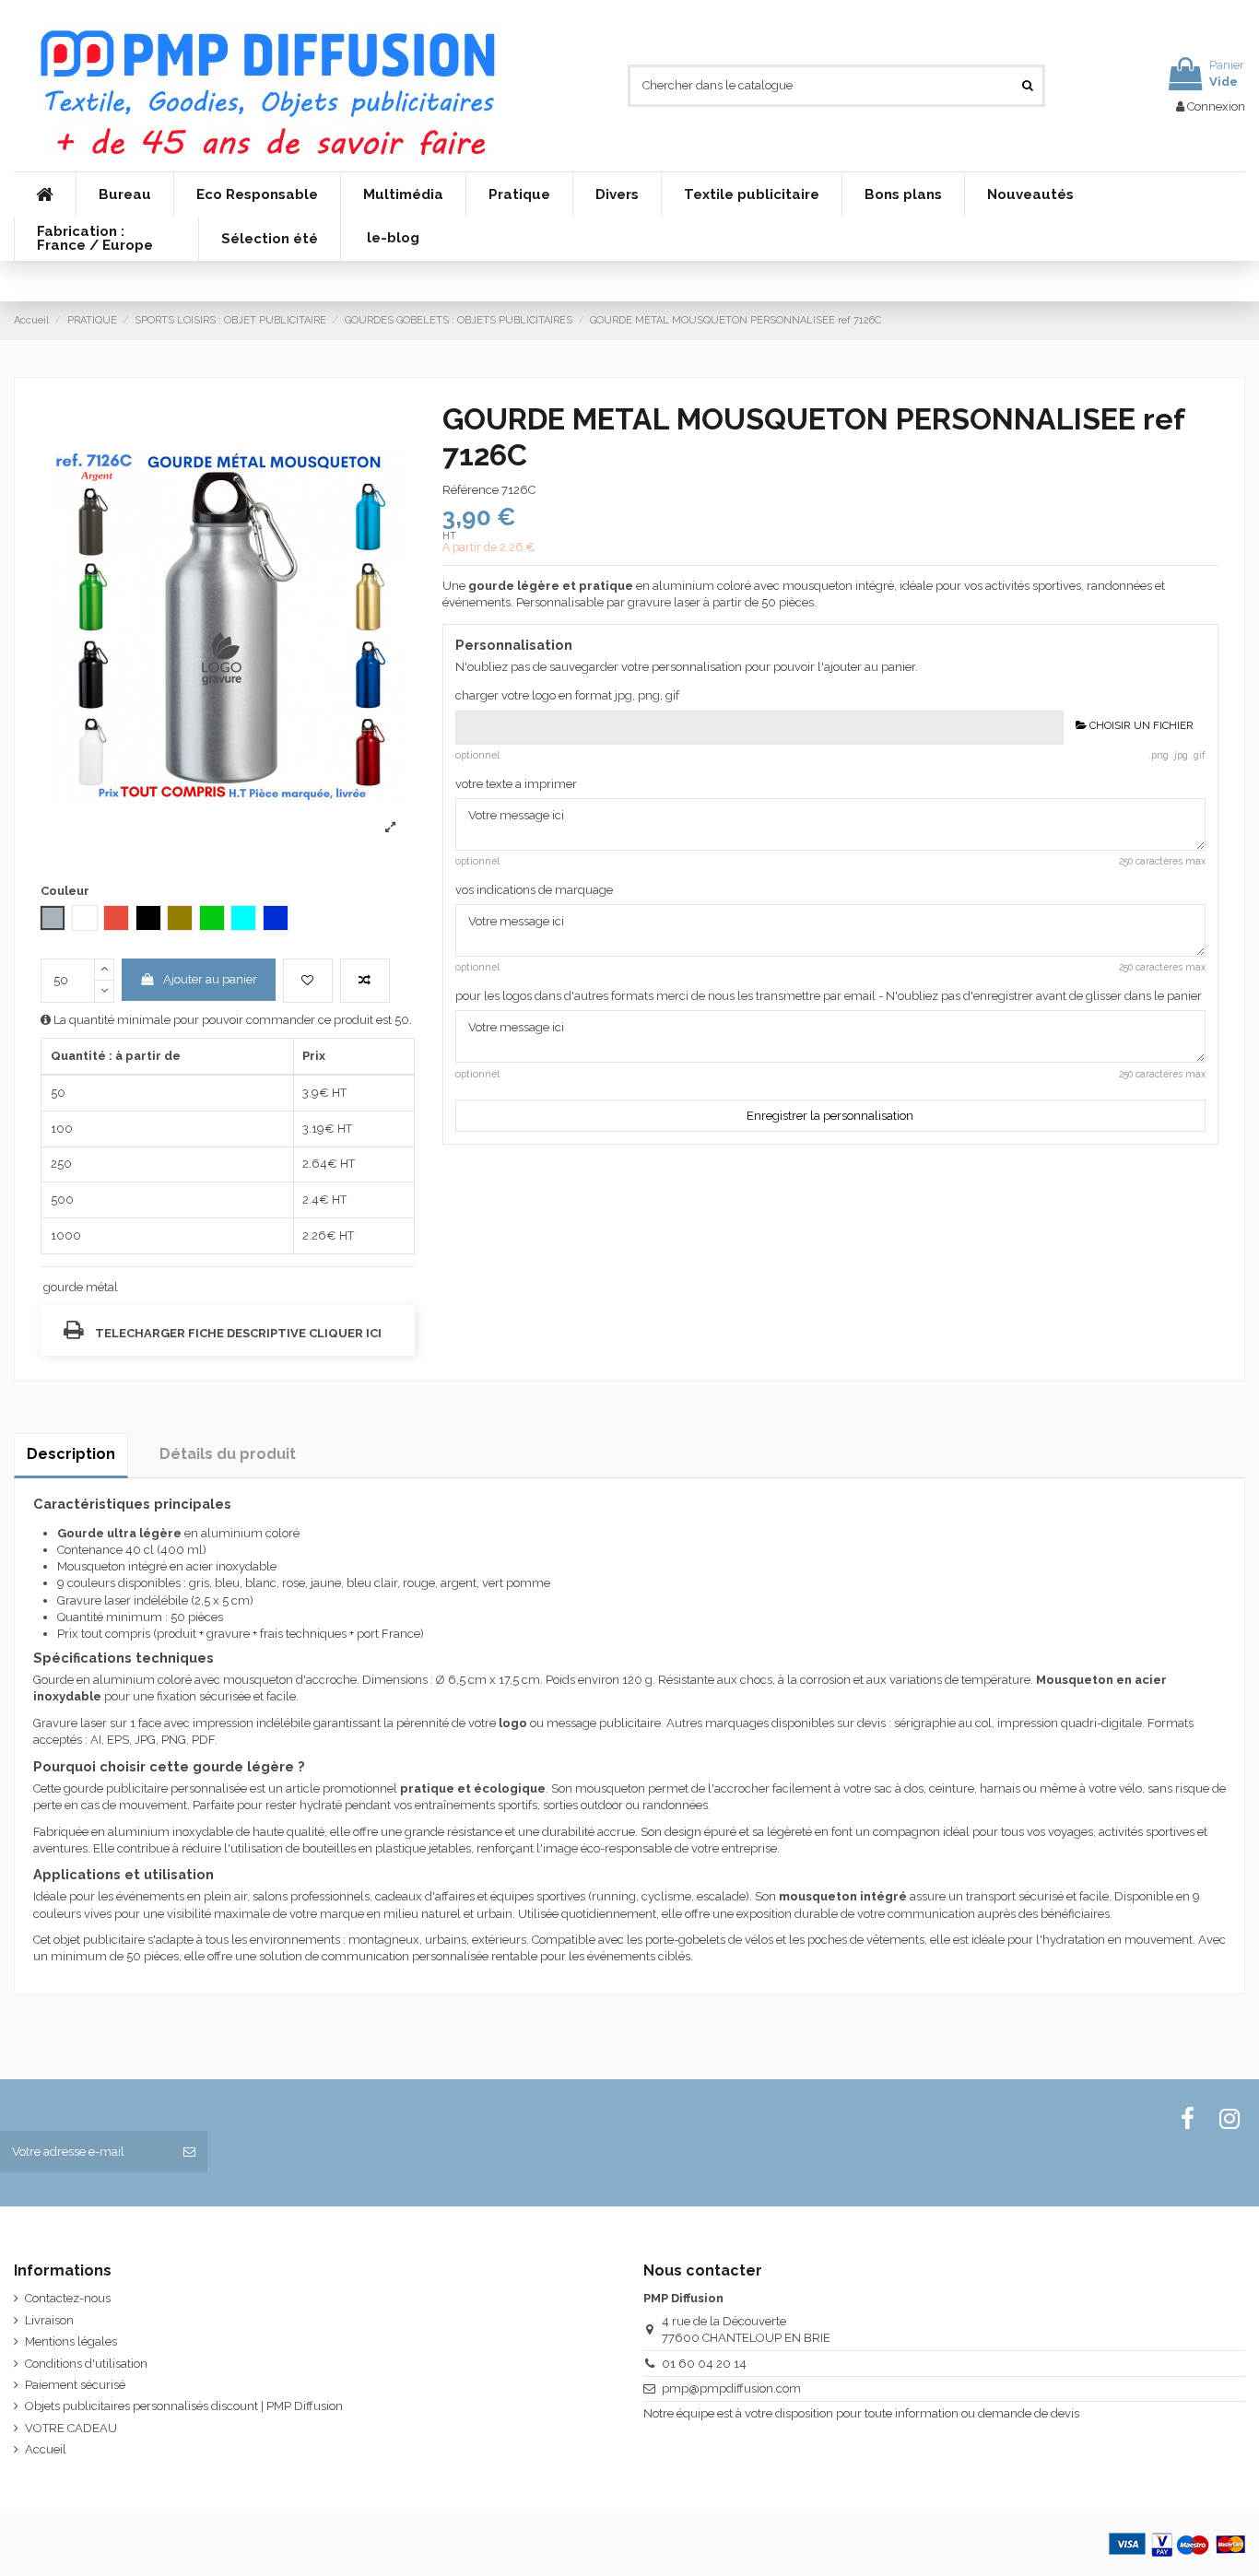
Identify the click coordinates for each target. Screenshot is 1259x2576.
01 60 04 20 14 (704, 2364)
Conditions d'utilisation (86, 2364)
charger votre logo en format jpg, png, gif (567, 695)
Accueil (46, 2449)
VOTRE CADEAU (71, 2428)
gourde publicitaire (116, 1788)
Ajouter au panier (210, 979)
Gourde (53, 1680)
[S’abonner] (189, 2152)
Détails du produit (228, 1454)
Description (71, 1454)
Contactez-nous (68, 2298)
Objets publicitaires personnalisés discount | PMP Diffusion (184, 2406)
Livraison (49, 2320)
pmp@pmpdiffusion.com (731, 2388)
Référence (471, 490)
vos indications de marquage (534, 890)
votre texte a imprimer (516, 784)
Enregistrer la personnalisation (830, 1116)
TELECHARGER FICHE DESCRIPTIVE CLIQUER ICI (237, 1333)
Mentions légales (71, 2341)
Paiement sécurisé (75, 2385)
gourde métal (81, 1287)
